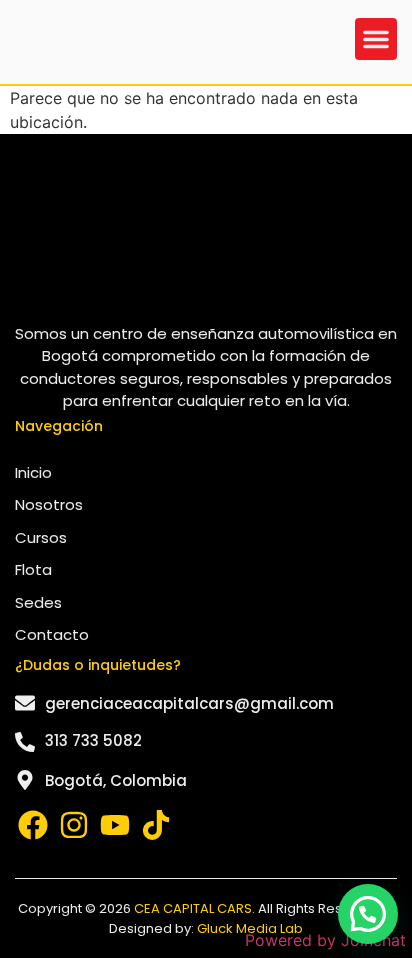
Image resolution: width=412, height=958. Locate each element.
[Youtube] (115, 825)
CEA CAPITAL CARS (193, 908)
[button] (376, 39)
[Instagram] (74, 825)
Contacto (52, 634)
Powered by (325, 940)
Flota (33, 569)
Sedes (38, 602)
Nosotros (49, 504)
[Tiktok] (156, 825)
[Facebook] (33, 825)
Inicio (33, 472)
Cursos (41, 537)
